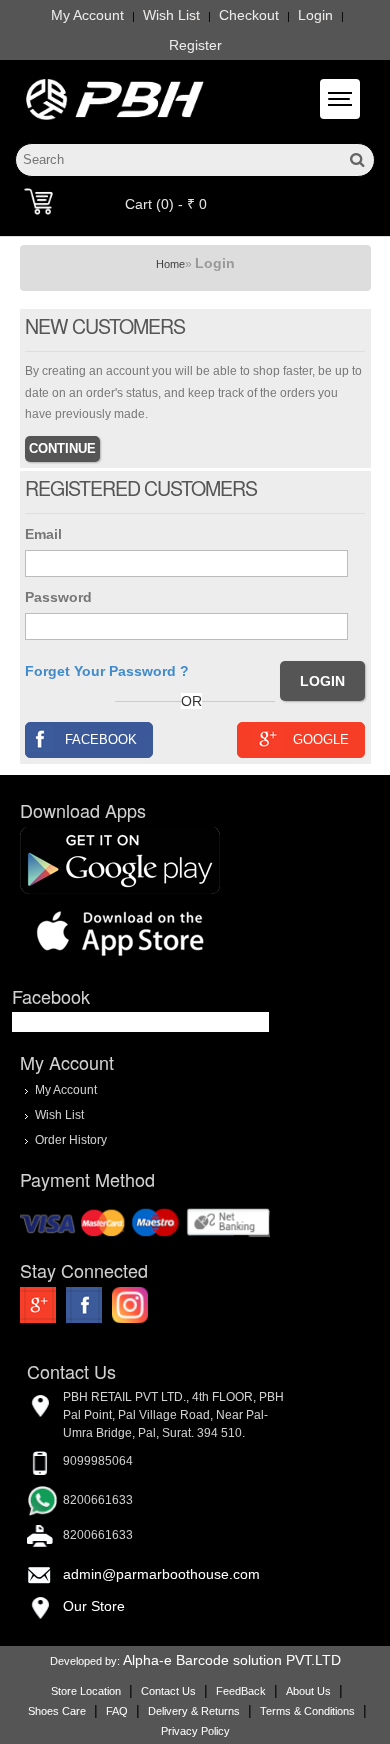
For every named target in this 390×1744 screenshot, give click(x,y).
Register (195, 45)
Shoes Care (57, 1711)
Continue (62, 448)
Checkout (249, 15)
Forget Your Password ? (107, 671)
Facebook (101, 739)
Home (170, 264)
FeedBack (241, 1691)
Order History (71, 1139)
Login (315, 15)
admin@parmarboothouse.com (161, 1574)
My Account (87, 15)
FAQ (117, 1711)
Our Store (94, 1606)
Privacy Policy (195, 1731)
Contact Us (168, 1691)
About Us (308, 1691)
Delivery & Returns (194, 1711)
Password (58, 597)
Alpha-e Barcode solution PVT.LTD (232, 1660)
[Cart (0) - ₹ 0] (38, 201)
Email (43, 534)
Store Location (86, 1691)
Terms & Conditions (307, 1711)
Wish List (171, 15)
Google (321, 739)
